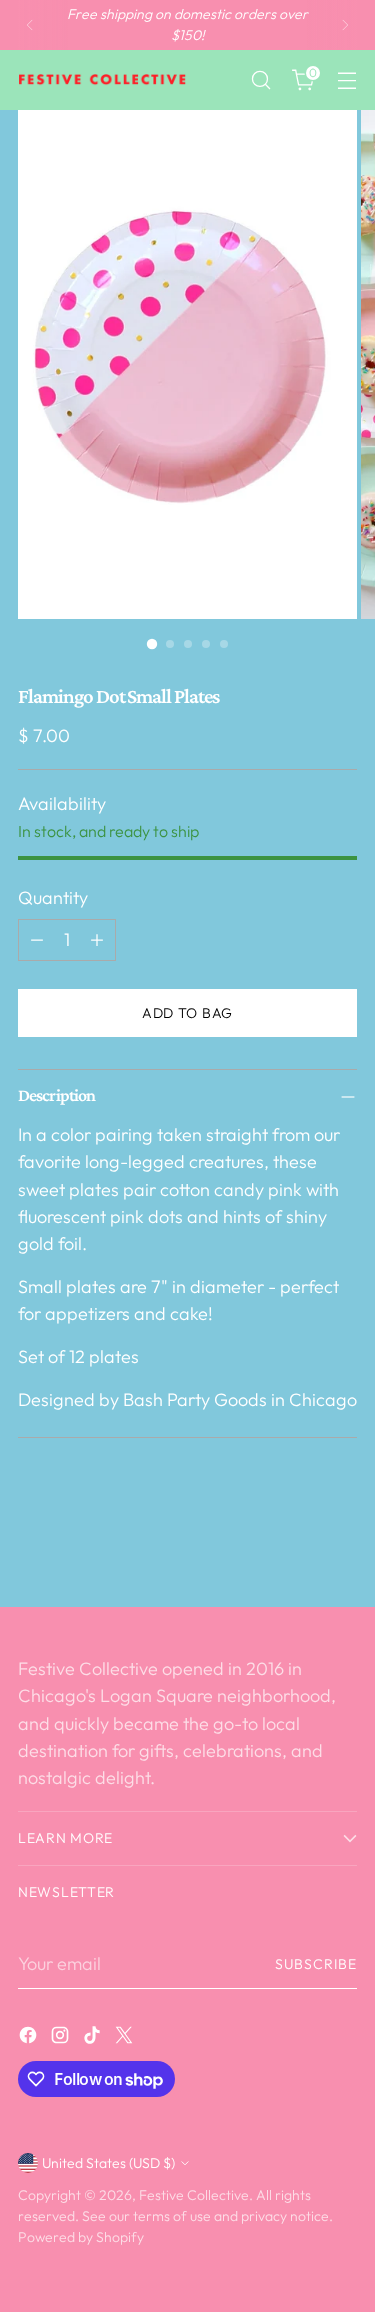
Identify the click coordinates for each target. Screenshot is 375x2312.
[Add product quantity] (97, 940)
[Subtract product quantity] (37, 940)
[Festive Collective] (103, 80)
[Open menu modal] (346, 80)
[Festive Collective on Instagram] (62, 2038)
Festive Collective (194, 2195)
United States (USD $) (108, 2163)
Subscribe (316, 1964)
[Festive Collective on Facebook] (30, 2038)
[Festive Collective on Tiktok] (94, 2038)
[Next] (345, 25)
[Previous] (30, 25)
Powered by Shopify (81, 2237)
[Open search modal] (260, 80)
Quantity (53, 897)
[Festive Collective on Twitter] (126, 2038)
